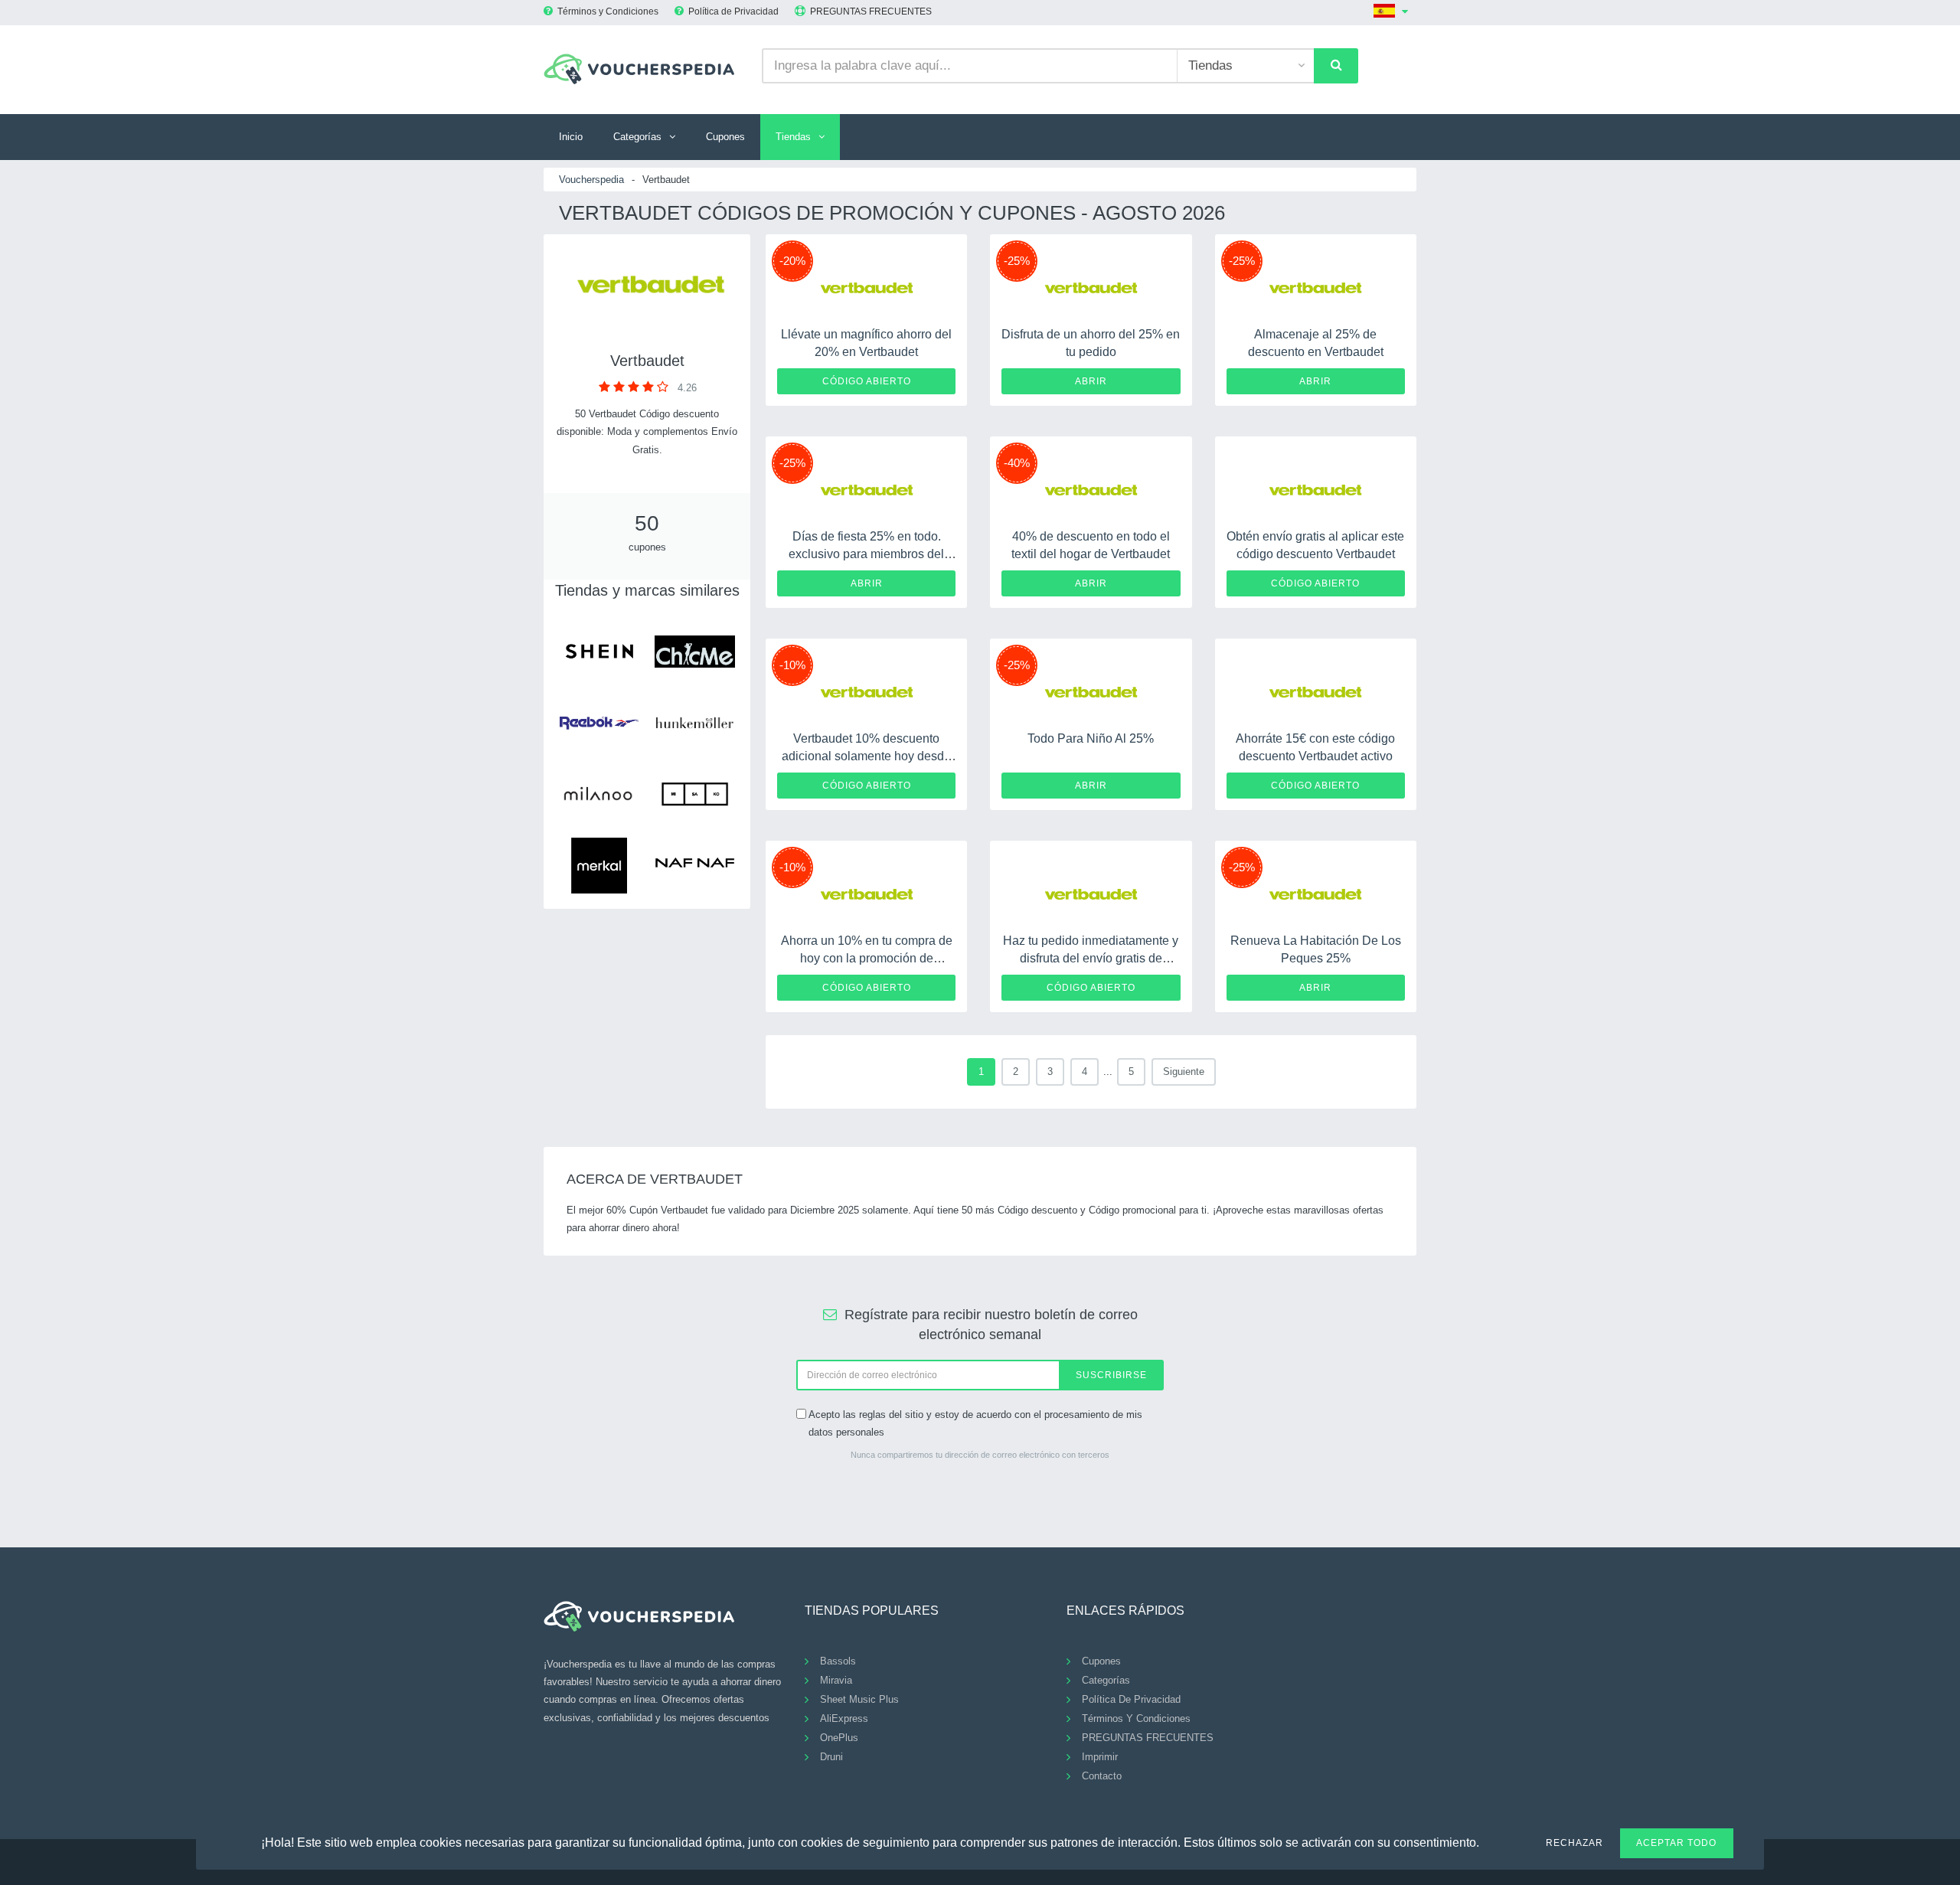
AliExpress (844, 1718)
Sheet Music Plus (859, 1699)
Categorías (637, 137)
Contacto (1102, 1776)
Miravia (836, 1680)
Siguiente (1184, 1072)
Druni (831, 1757)
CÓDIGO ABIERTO (867, 381)
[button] (1488, 1841)
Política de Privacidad (733, 11)
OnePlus (839, 1738)
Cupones (725, 137)
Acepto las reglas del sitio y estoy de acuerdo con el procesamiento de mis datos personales (975, 1423)
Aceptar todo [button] (1676, 1843)
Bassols (838, 1661)
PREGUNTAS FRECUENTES (871, 11)
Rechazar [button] (1575, 1843)
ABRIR (1091, 381)
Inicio (571, 137)
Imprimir (1100, 1757)
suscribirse (1111, 1375)
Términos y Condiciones (608, 11)
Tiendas (793, 137)
